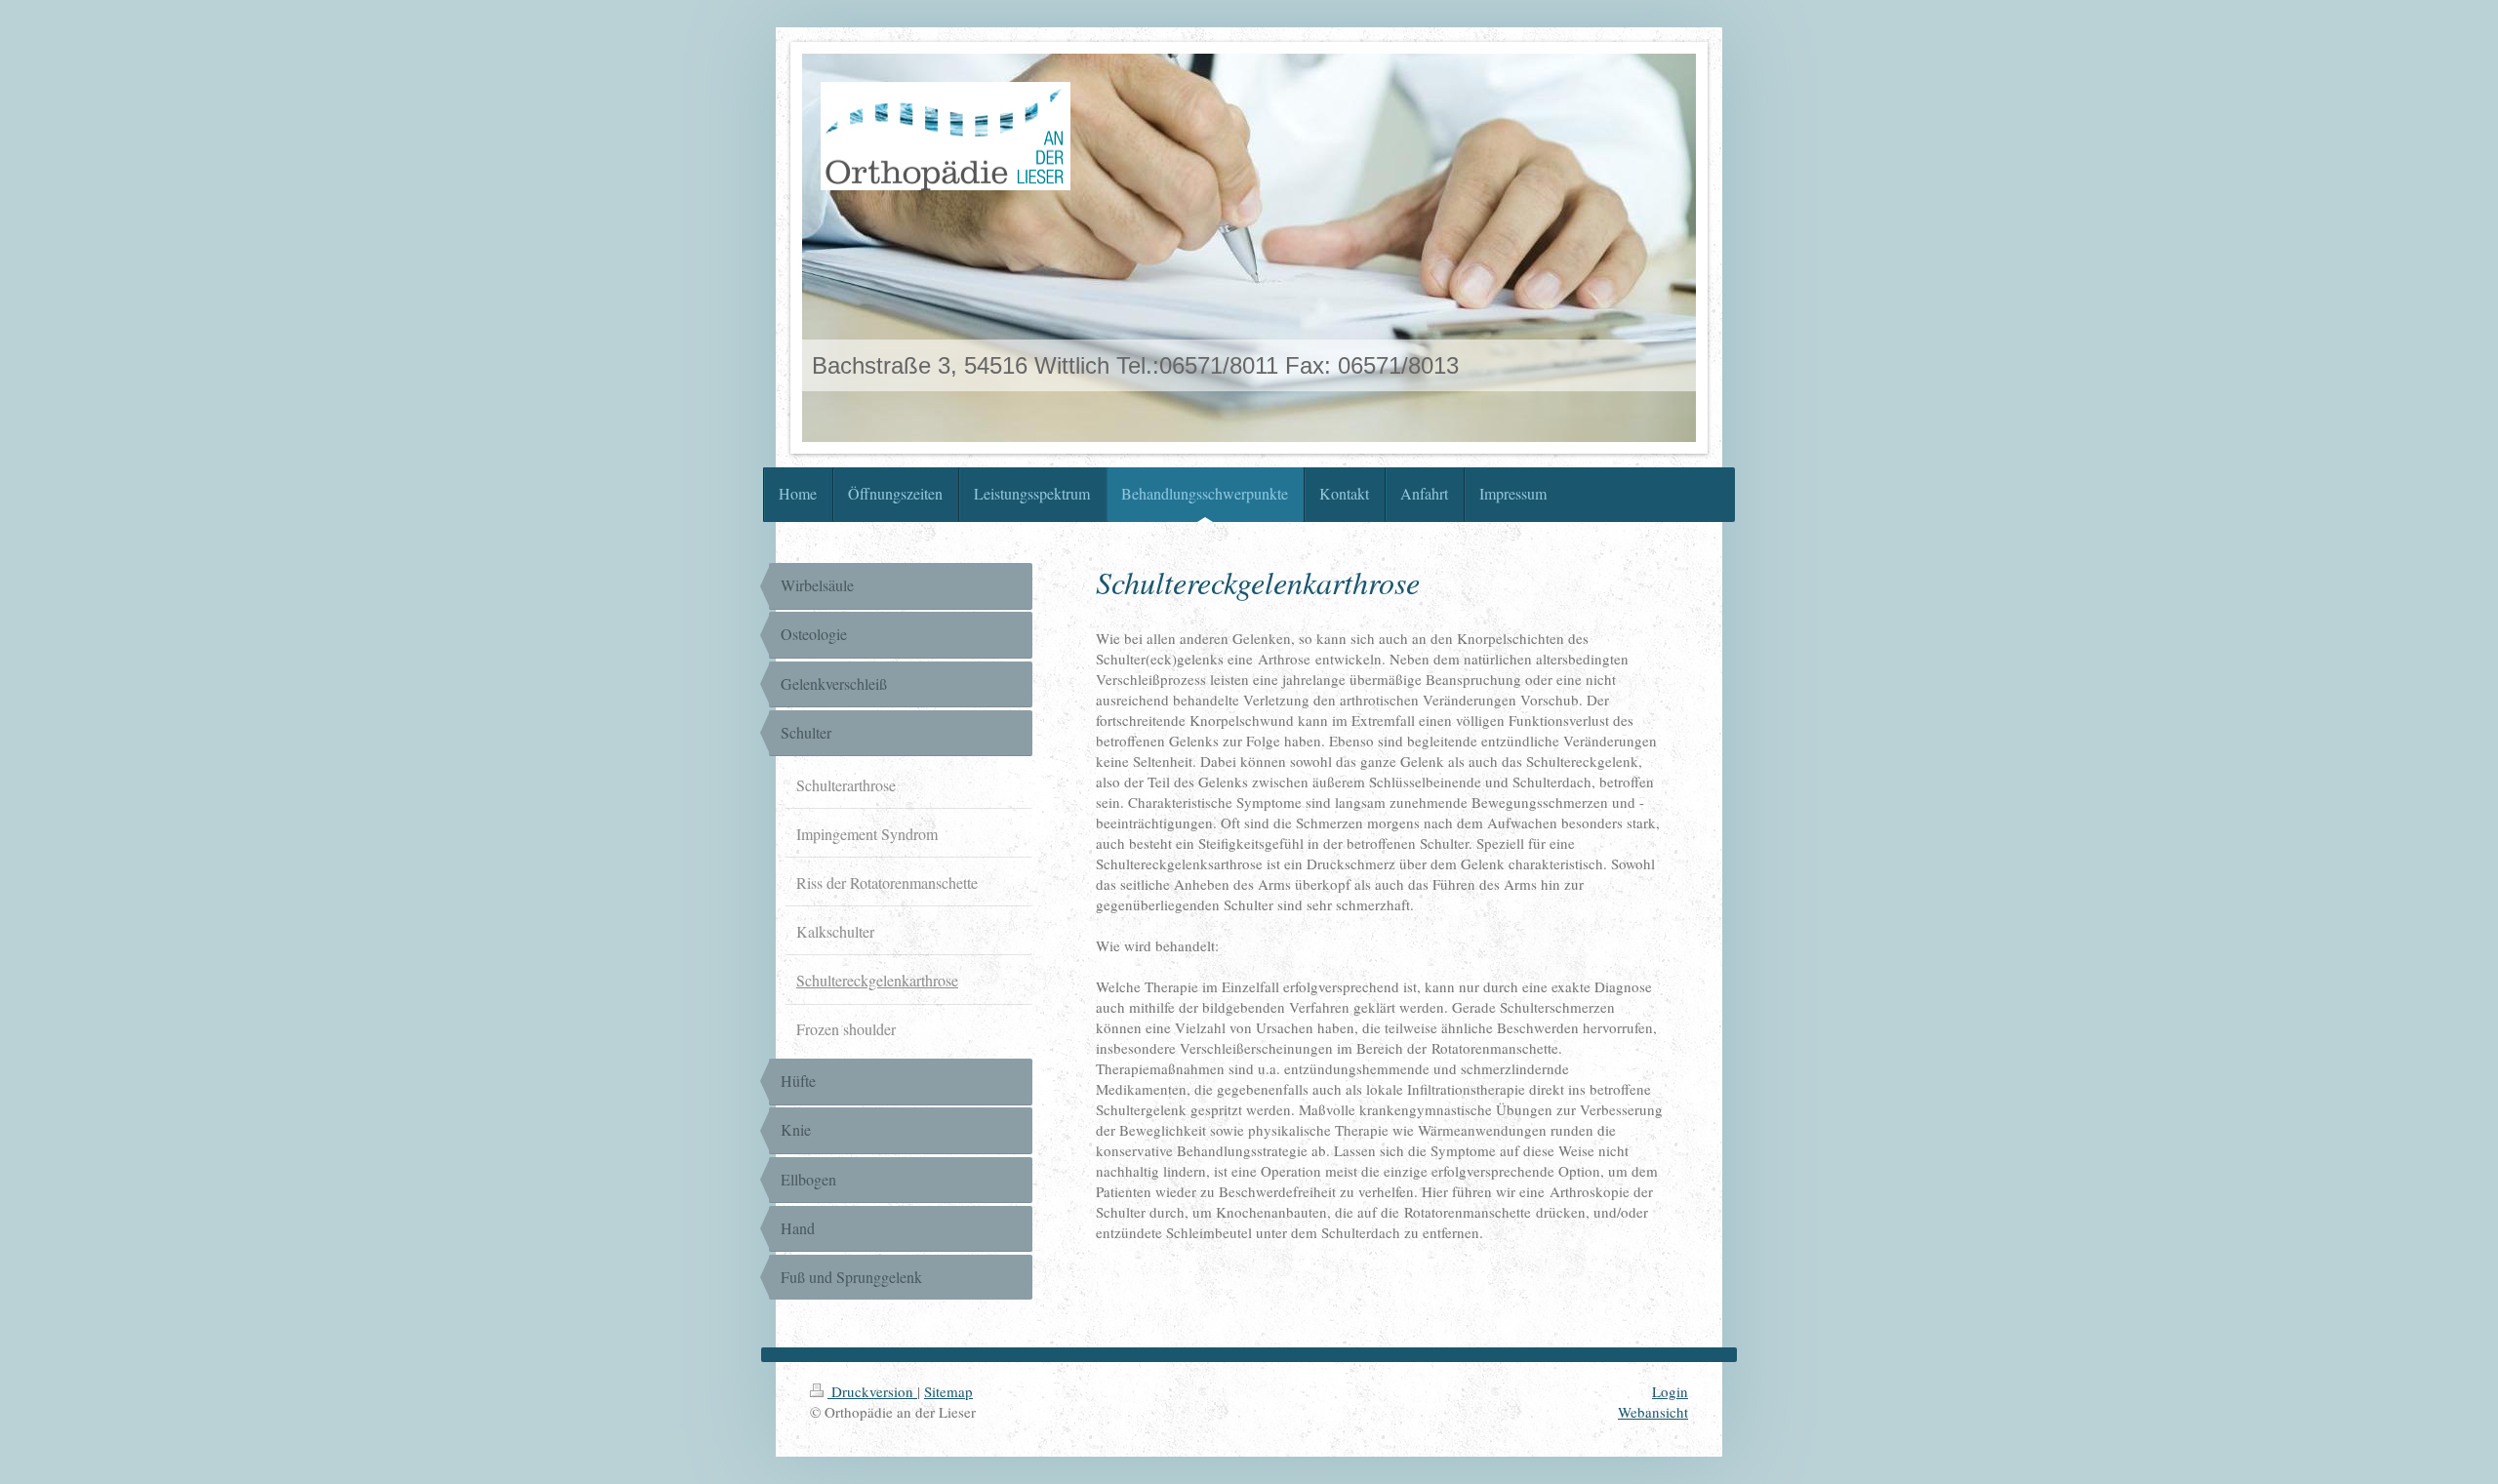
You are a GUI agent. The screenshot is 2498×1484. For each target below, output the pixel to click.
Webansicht (1653, 1412)
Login (1670, 1391)
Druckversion (872, 1391)
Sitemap (948, 1391)
